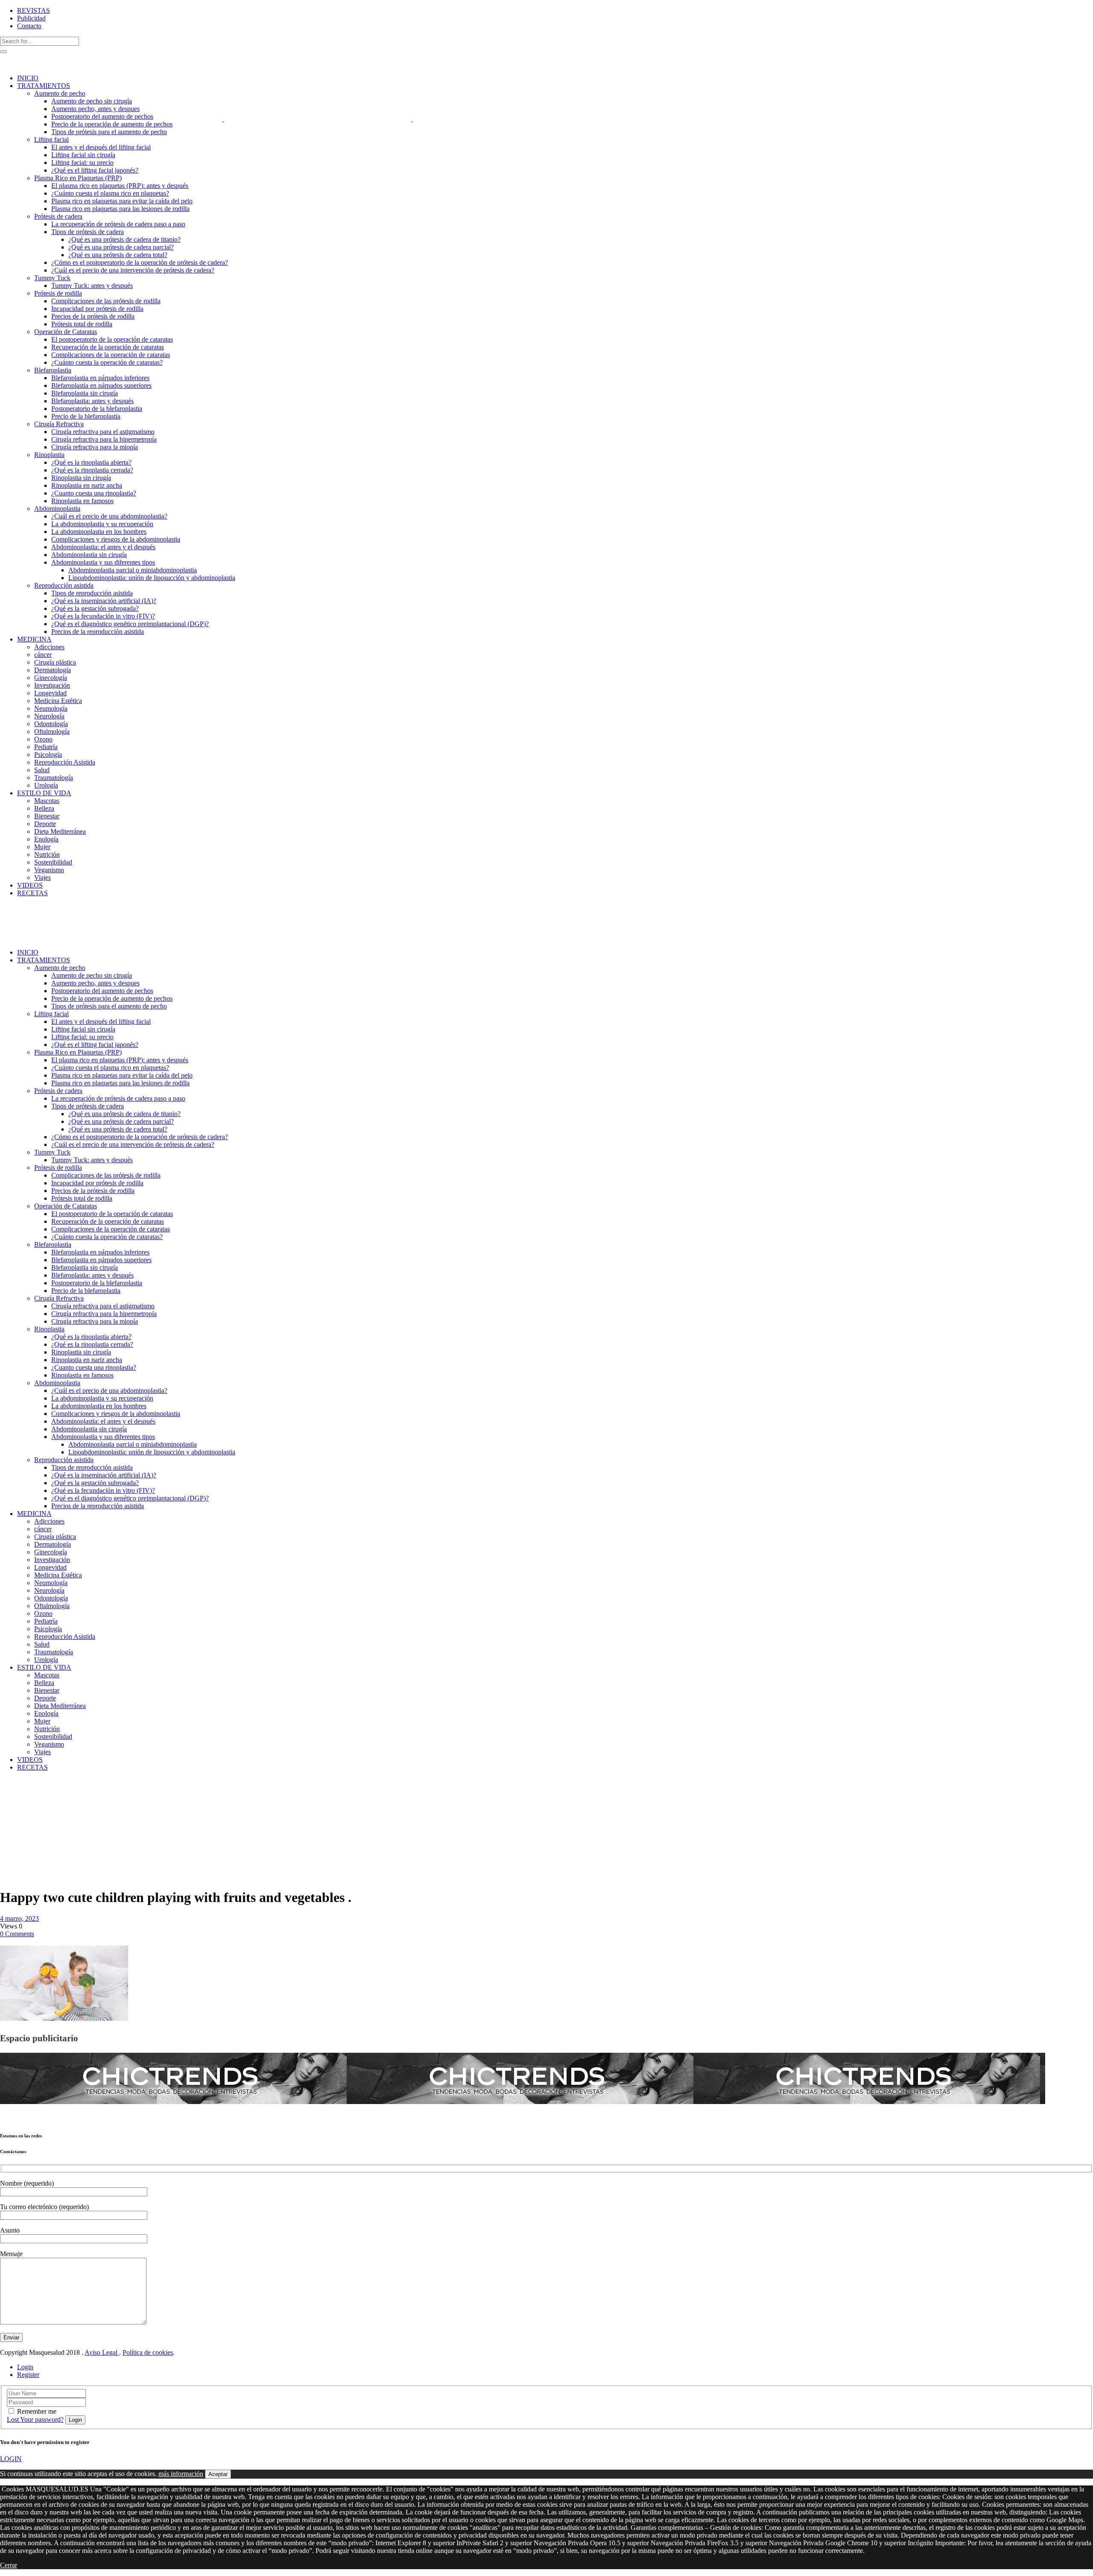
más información (181, 2474)
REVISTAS (34, 10)
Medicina (31, 1789)
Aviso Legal (102, 2352)
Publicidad (31, 18)
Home (8, 1789)
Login (25, 2367)
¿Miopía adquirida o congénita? (15, 1813)
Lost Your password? (35, 2419)
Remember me (37, 2411)
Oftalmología (19, 1797)
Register (28, 2375)
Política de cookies (148, 2352)
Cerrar (9, 2565)
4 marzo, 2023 (19, 1918)
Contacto (29, 26)
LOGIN (11, 2459)
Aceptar (218, 2474)
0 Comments (17, 1934)
